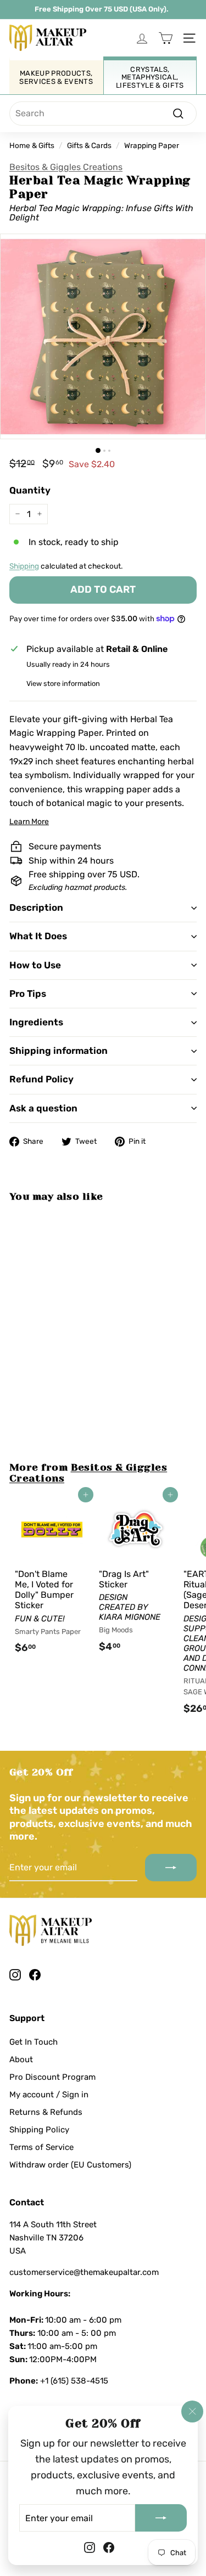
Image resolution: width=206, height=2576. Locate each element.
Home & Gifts (32, 145)
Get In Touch (34, 2042)
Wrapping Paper (152, 145)
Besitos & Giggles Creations (66, 167)
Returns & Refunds (46, 2112)
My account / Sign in (49, 2095)
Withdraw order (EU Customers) (70, 2165)
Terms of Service (41, 2147)
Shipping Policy (39, 2130)
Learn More (29, 822)
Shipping (24, 566)
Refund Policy (41, 1079)
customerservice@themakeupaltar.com (84, 2272)
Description (36, 907)
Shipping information (59, 1051)
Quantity (30, 490)
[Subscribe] (161, 2518)
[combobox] (103, 114)
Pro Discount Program (52, 2077)
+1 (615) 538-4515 (74, 2381)
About (21, 2059)
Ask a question (43, 1108)
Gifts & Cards (89, 145)
